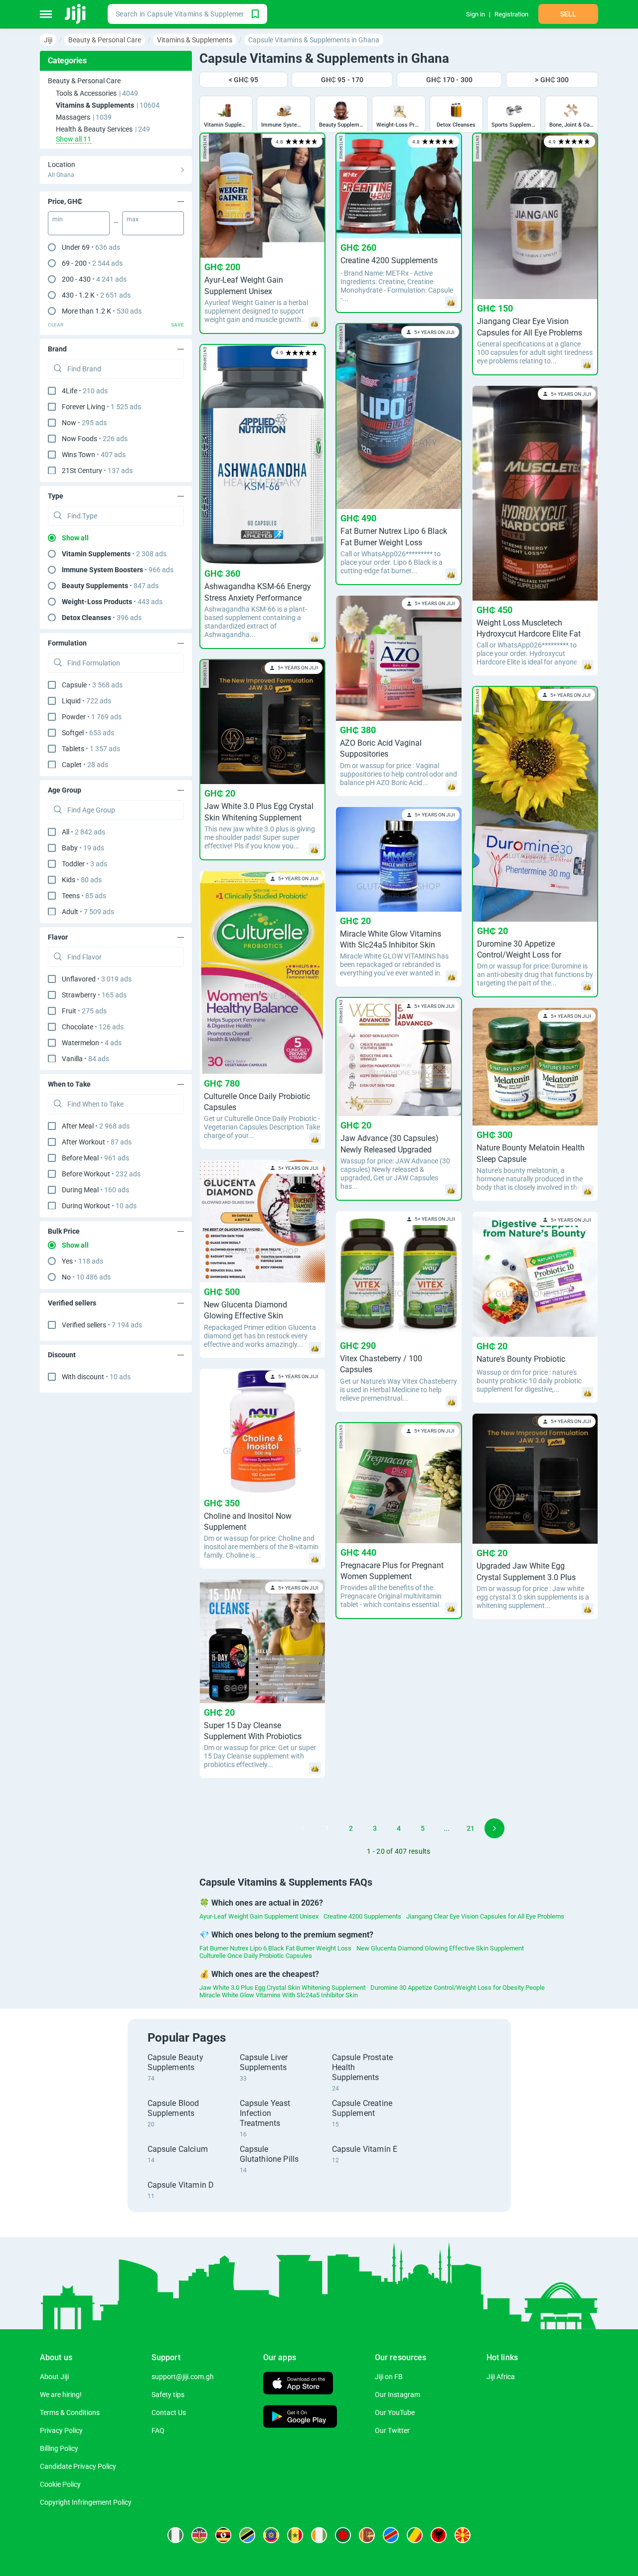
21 (471, 1828)
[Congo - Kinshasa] (391, 2535)
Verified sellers (102, 1325)
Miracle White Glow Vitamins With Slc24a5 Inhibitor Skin (279, 1995)
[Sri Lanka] (367, 2535)
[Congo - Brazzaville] (415, 2535)
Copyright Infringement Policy (86, 2502)
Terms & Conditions (70, 2413)
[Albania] (439, 2535)
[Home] (76, 14)
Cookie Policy (60, 2484)
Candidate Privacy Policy (78, 2466)
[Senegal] (295, 2535)
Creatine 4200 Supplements (362, 1916)
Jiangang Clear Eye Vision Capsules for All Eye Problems (485, 1916)
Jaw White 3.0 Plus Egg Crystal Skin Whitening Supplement (282, 1988)
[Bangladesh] (343, 2535)
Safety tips (168, 2395)
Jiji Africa (501, 2377)
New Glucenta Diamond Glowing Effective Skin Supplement (440, 1948)
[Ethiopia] (271, 2535)
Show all (75, 538)
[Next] (494, 1828)
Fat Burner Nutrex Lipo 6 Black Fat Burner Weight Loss (275, 1948)
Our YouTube (395, 2413)
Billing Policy (59, 2448)
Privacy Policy (61, 2430)
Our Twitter (392, 2430)
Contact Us (169, 2413)
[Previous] (303, 1828)
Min (58, 219)
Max (133, 219)
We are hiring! (61, 2395)
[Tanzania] (247, 2535)
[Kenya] (199, 2535)
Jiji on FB (389, 2377)
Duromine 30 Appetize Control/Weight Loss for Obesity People (458, 1988)
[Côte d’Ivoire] (319, 2535)
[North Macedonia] (463, 2535)
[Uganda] (223, 2535)
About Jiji (54, 2377)
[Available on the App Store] (298, 2384)
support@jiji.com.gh (183, 2377)
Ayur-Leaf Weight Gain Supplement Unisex (259, 1916)
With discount (96, 1377)
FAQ (158, 2430)
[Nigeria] (175, 2535)
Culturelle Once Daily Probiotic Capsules (256, 1956)
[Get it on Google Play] (300, 2418)
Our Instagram (398, 2395)
